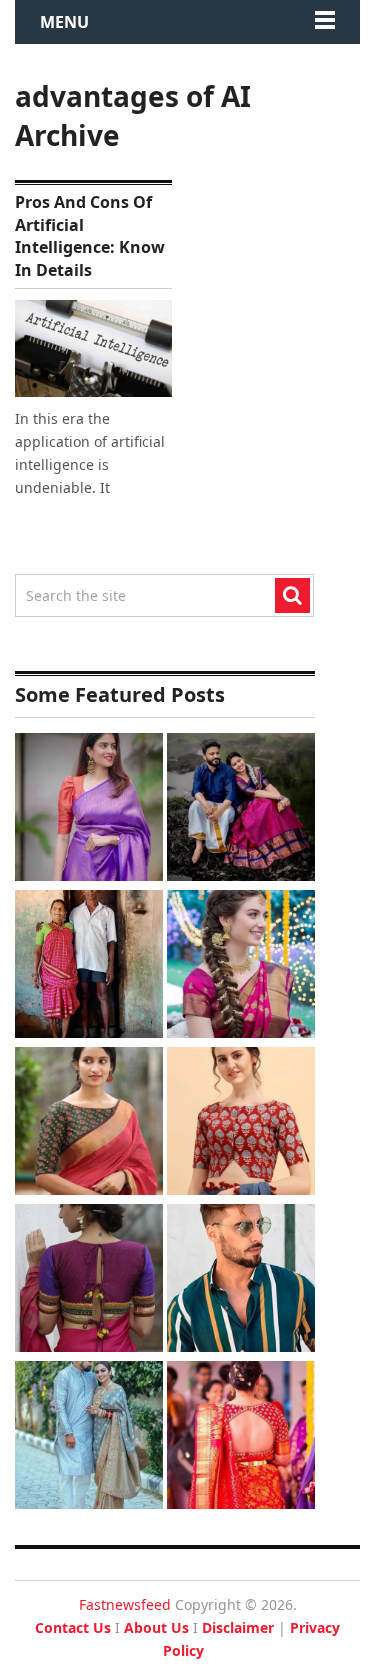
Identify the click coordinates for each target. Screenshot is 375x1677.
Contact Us (73, 1627)
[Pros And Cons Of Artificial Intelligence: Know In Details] (93, 348)
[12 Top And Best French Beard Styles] (241, 1280)
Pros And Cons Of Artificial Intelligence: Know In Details (90, 235)
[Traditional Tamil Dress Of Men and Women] (241, 809)
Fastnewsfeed (125, 1604)
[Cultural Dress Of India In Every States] (89, 1437)
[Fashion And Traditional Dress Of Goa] (89, 966)
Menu (64, 22)
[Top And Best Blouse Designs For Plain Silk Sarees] (89, 809)
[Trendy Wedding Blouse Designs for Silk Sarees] (241, 1437)
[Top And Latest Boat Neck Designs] (89, 1123)
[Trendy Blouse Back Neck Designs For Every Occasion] (89, 1280)
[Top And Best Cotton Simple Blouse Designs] (241, 1123)
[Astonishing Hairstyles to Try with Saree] (241, 966)
